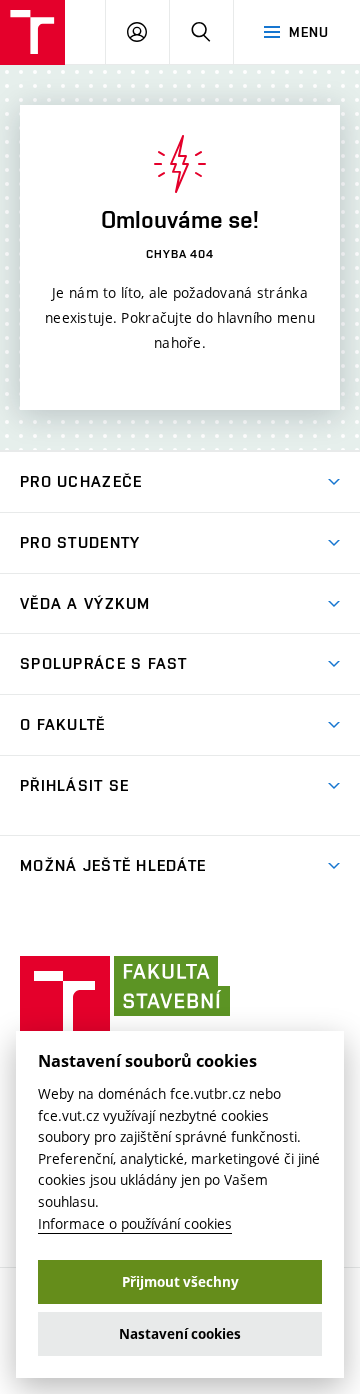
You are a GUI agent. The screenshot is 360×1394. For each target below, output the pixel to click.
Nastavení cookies (180, 1334)
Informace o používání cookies (135, 1223)
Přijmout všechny (180, 1282)
